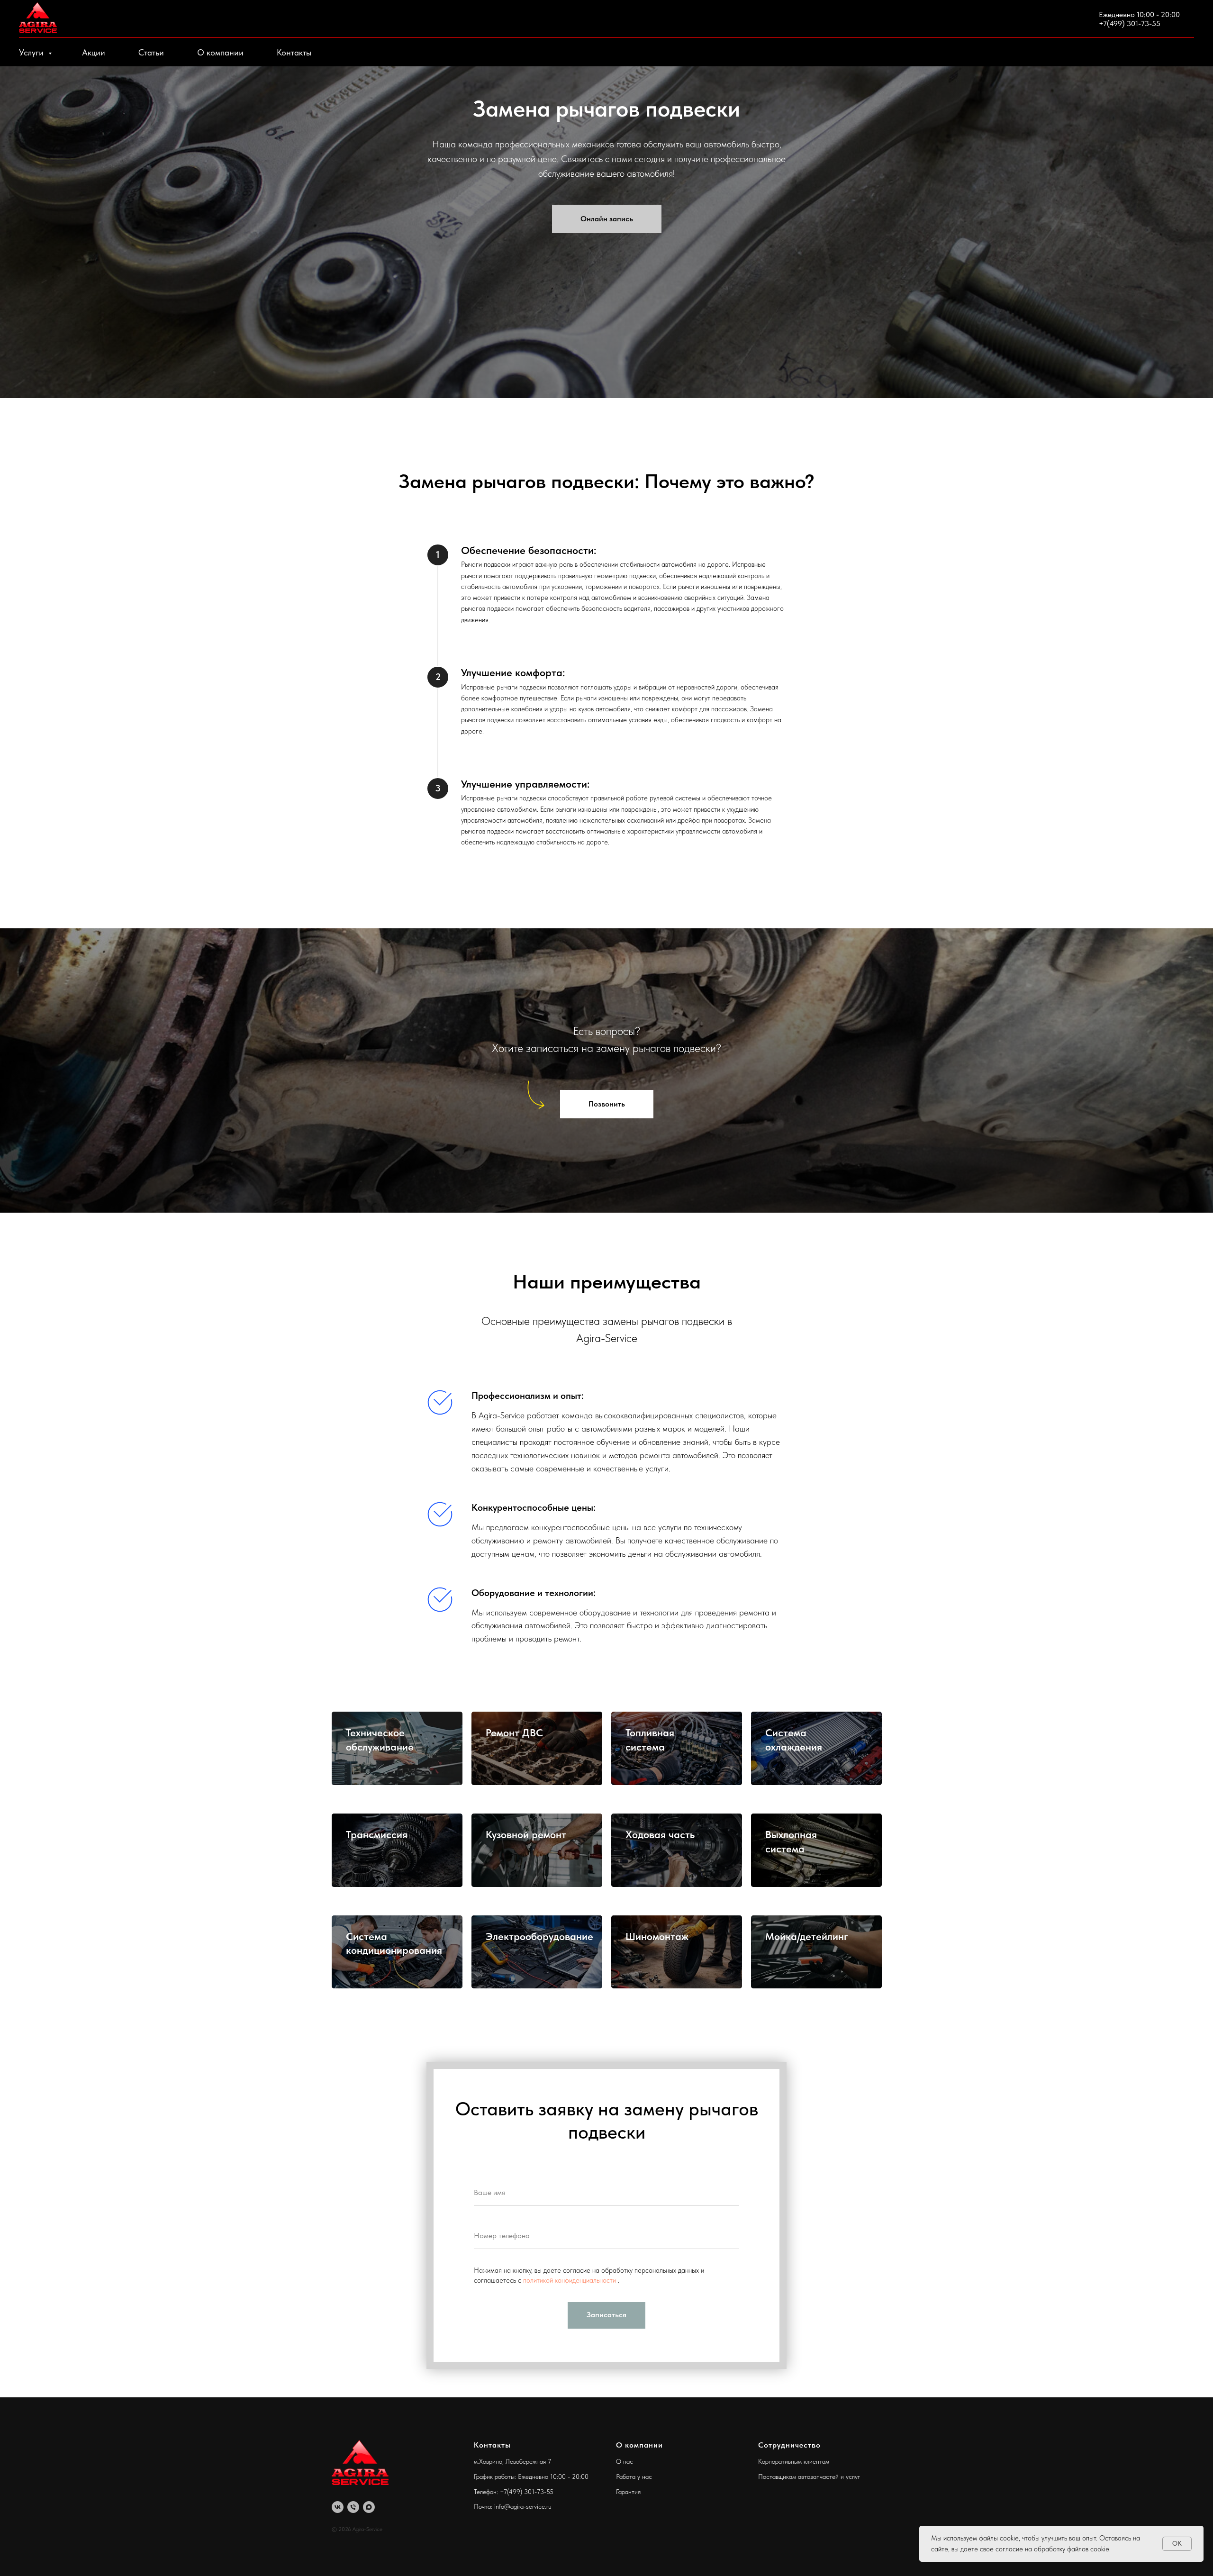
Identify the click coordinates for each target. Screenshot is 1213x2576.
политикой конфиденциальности (570, 2280)
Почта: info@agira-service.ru (513, 2506)
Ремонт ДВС (514, 1732)
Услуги (32, 52)
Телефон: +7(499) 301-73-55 (514, 2492)
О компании (220, 52)
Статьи (151, 52)
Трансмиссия (377, 1834)
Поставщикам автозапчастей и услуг (809, 2476)
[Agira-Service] (338, 2507)
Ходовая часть (660, 1834)
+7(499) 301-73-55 (1130, 23)
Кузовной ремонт (526, 1834)
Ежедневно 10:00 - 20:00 (1139, 14)
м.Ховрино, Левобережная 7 (512, 2461)
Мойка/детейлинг (807, 1936)
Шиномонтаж (657, 1936)
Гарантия (628, 2492)
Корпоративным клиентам (794, 2461)
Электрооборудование (539, 1936)
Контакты (294, 52)
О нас (625, 2461)
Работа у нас (634, 2476)
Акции (94, 52)
